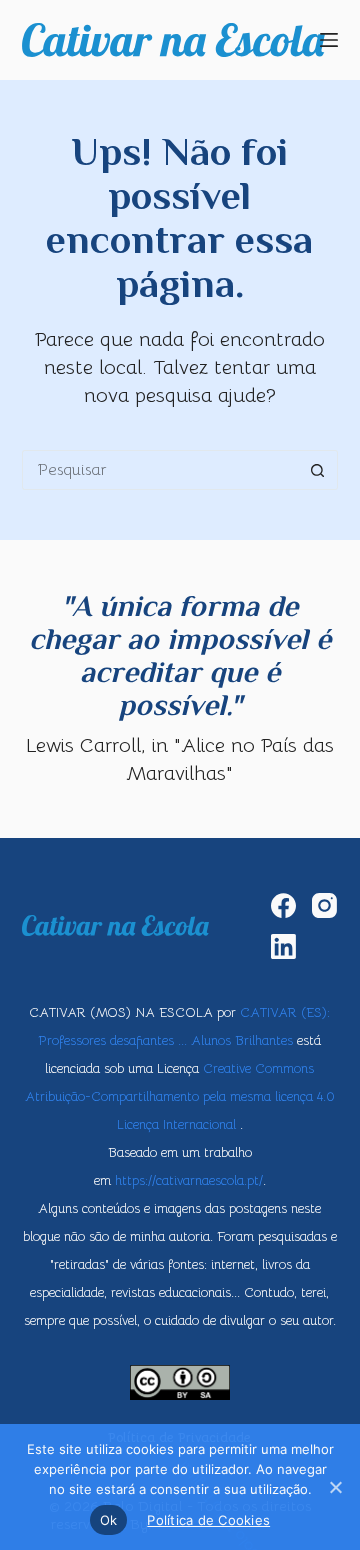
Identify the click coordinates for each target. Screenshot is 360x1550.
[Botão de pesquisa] (318, 470)
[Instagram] (324, 905)
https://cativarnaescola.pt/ (189, 1180)
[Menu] (329, 40)
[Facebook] (283, 905)
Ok (109, 1520)
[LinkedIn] (283, 946)
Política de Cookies (208, 1520)
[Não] (335, 1487)
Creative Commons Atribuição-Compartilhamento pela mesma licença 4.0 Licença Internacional (180, 1096)
